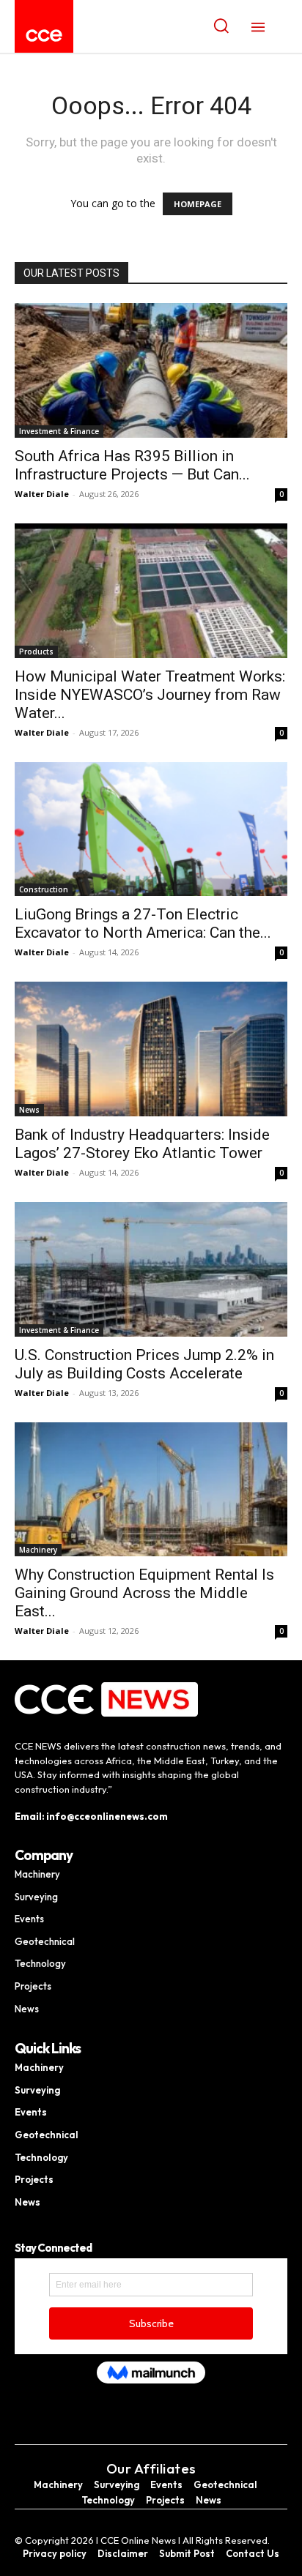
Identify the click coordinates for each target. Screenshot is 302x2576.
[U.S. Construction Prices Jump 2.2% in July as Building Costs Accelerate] (151, 1269)
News (29, 1110)
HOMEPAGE (198, 204)
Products (36, 652)
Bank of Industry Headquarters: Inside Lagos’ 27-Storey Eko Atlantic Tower (142, 1144)
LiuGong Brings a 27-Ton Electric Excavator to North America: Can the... (143, 923)
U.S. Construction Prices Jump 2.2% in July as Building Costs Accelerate (144, 1364)
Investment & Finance (59, 431)
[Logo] (44, 36)
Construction (44, 889)
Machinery (38, 1550)
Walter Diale (42, 494)
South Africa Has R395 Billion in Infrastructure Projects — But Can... (132, 465)
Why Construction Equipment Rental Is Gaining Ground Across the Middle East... (144, 1593)
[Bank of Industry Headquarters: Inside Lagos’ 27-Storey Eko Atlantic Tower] (151, 1049)
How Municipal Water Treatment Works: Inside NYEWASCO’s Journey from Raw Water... (150, 695)
